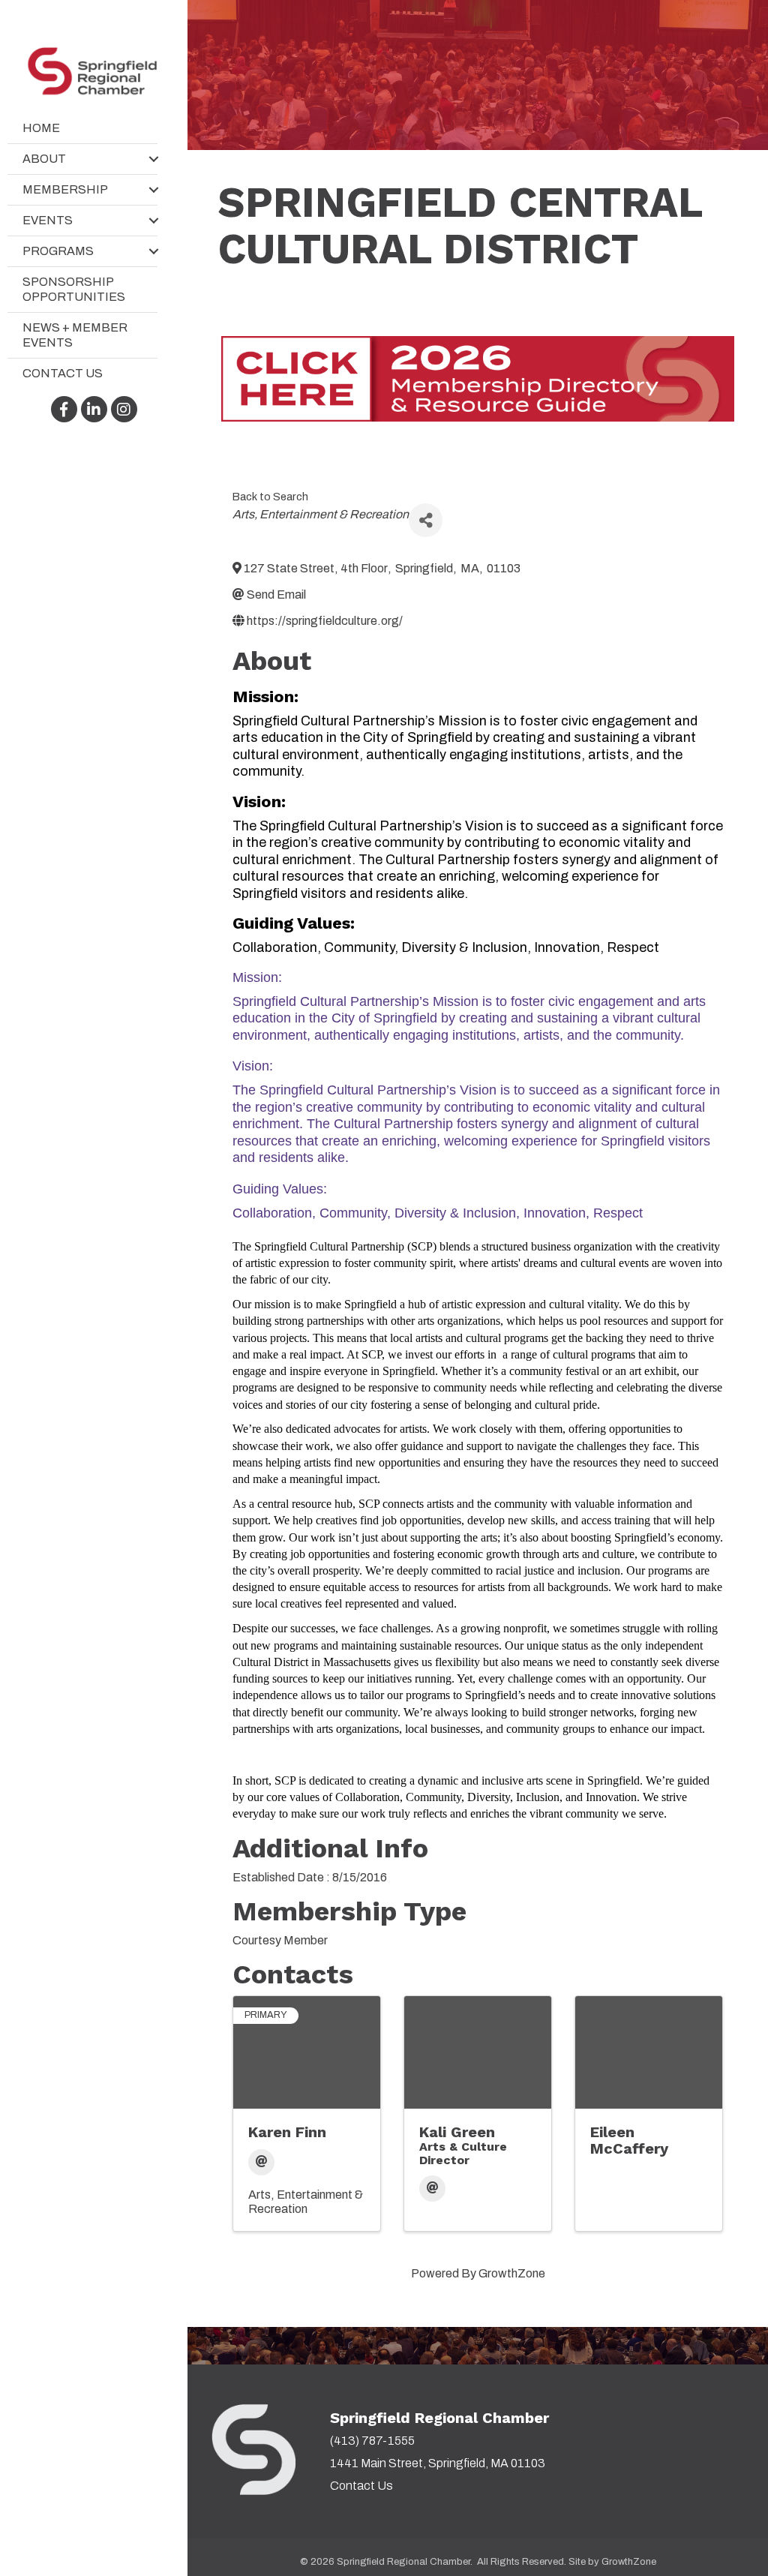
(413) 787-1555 (372, 2441)
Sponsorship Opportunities (74, 289)
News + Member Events (75, 335)
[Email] (261, 2162)
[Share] (426, 520)
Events (48, 220)
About (44, 159)
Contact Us (63, 373)
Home (41, 128)
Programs (58, 251)
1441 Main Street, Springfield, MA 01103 (438, 2463)
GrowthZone (512, 2273)
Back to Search (270, 497)
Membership (65, 189)
